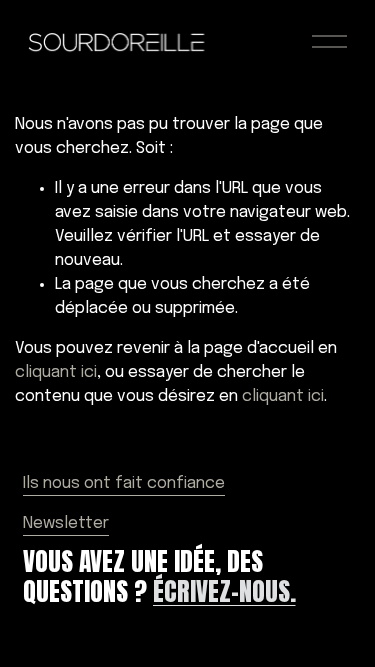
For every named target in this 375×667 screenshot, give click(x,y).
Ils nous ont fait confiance (124, 483)
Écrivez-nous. (224, 591)
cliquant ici (56, 372)
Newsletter (66, 523)
